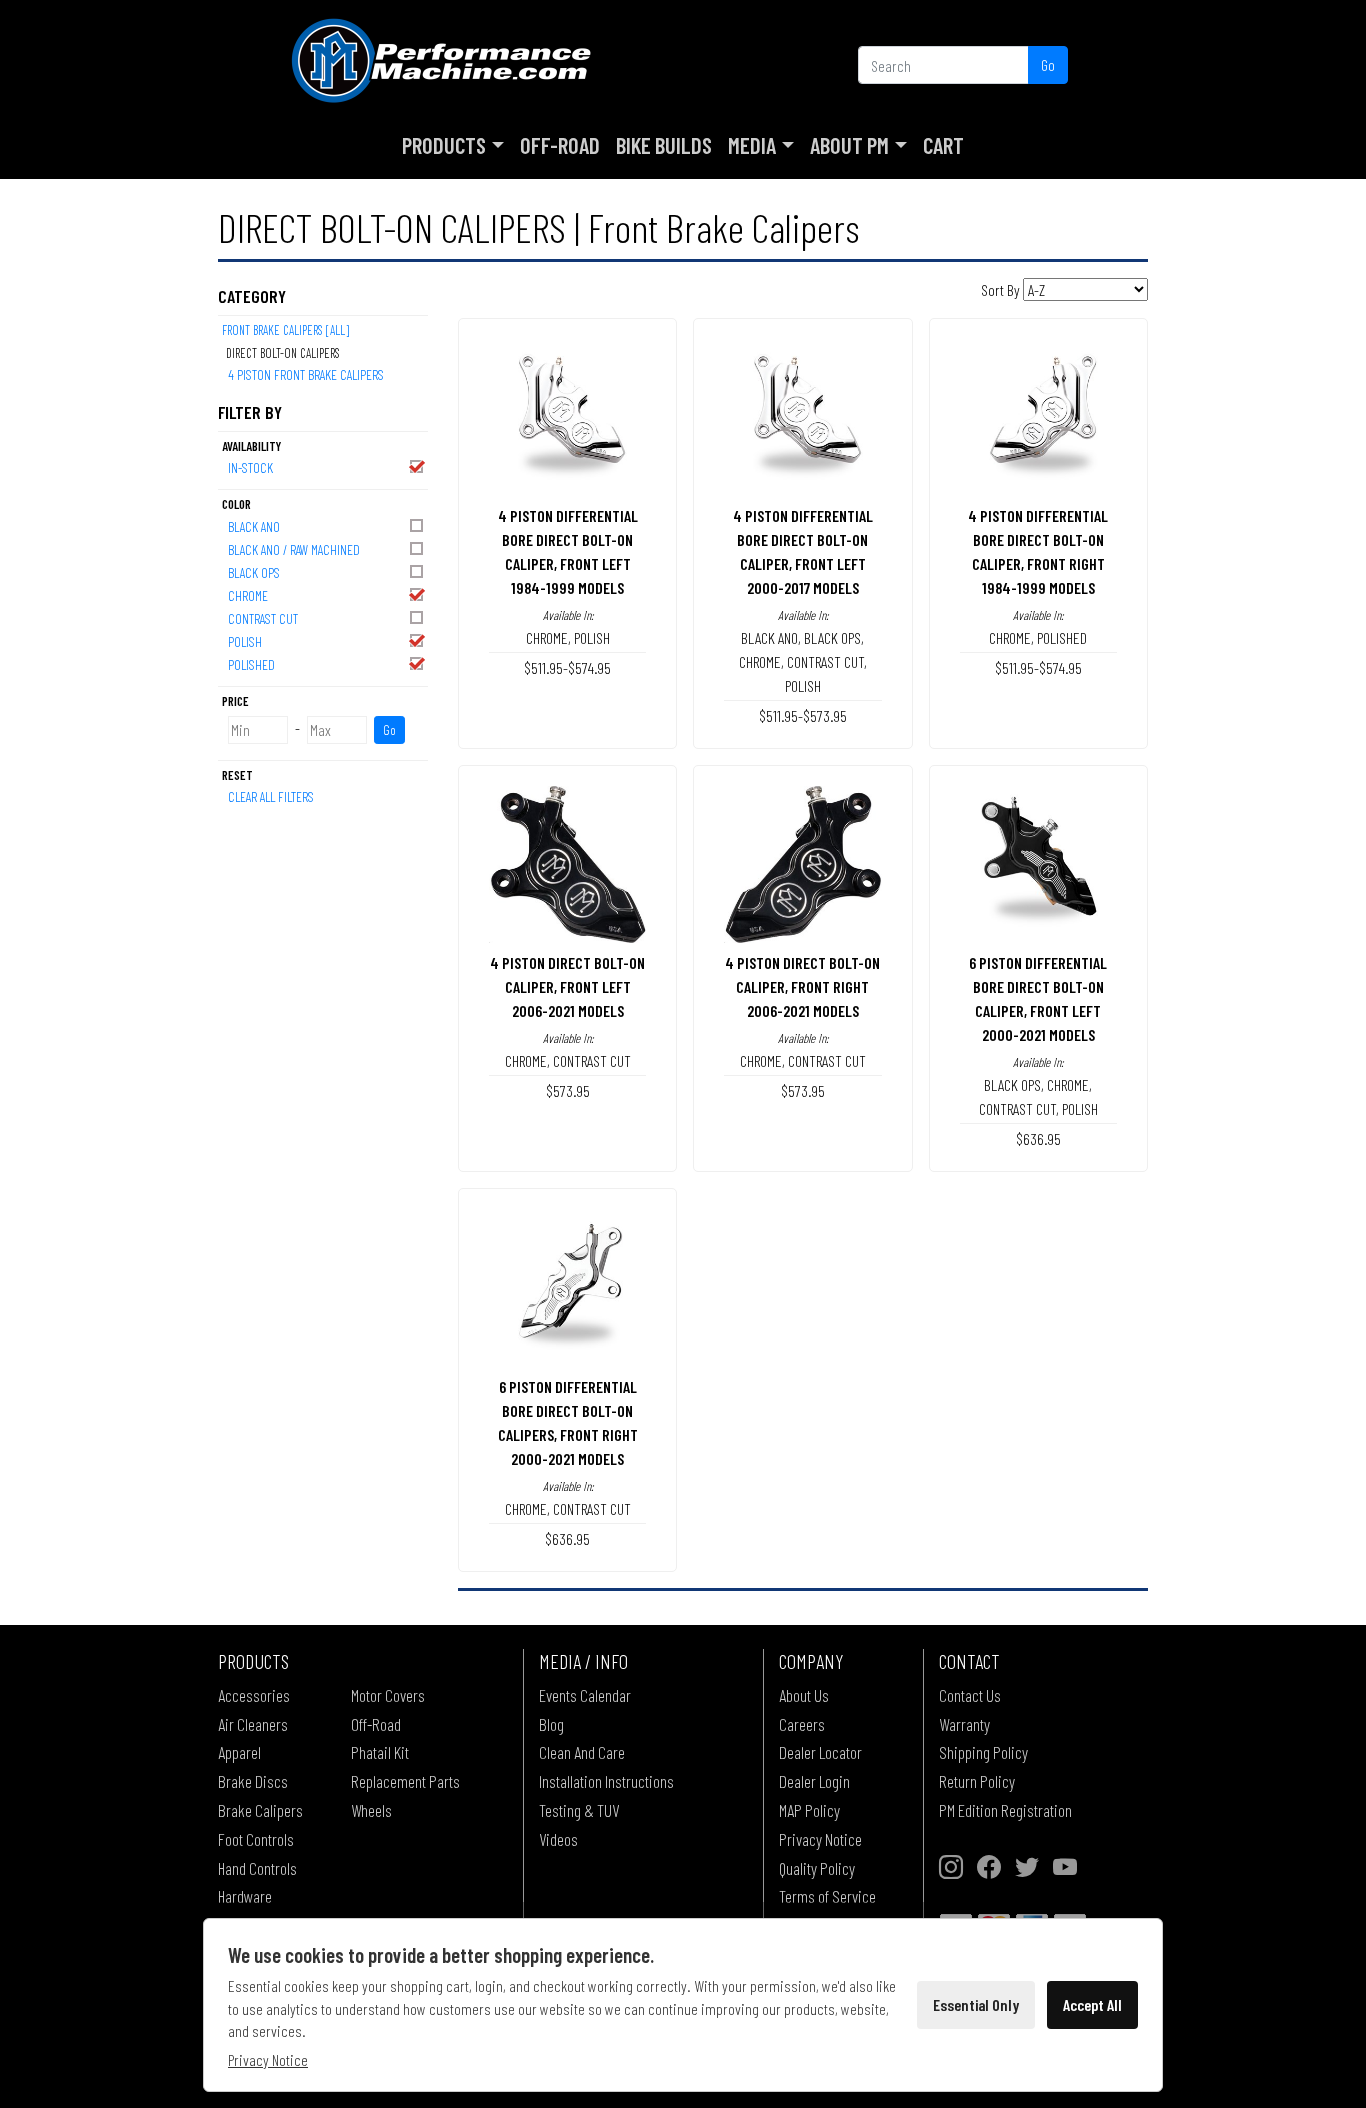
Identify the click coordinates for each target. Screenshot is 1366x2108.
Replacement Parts (405, 1781)
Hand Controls (257, 1868)
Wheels (371, 1810)
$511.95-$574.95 (567, 667)
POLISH (245, 641)
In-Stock (250, 467)
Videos (558, 1839)
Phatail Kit (380, 1752)
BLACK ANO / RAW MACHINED (294, 549)
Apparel (239, 1752)
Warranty (964, 1724)
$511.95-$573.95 (803, 715)
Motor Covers (388, 1695)
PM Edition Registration (1005, 1810)
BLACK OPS (254, 572)
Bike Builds (664, 145)
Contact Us (970, 1695)
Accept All (1092, 2004)
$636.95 (1038, 1138)
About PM (849, 145)
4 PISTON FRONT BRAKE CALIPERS (306, 374)
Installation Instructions (606, 1781)
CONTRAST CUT (263, 618)
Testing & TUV (579, 1810)
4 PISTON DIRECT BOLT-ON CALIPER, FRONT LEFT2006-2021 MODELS (567, 986)
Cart (943, 145)
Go (1048, 64)
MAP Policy (809, 1810)
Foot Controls (256, 1839)
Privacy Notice (820, 1839)
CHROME (248, 595)
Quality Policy (817, 1868)
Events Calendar (585, 1695)
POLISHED (251, 664)
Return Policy (977, 1781)
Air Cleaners (253, 1724)
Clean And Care (582, 1752)
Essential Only (976, 2004)
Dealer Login (814, 1781)
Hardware (245, 1896)
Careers (802, 1724)
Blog (551, 1724)
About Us (804, 1695)
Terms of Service (827, 1896)
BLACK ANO (254, 526)
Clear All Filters (271, 796)
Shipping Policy (983, 1752)
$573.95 (568, 1090)
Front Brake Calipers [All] (285, 330)
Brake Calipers (260, 1810)
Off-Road (560, 145)
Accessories (254, 1695)
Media (752, 145)
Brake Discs (253, 1781)
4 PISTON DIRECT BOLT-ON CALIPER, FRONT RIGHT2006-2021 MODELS (802, 986)
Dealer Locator (820, 1752)
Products (444, 145)
